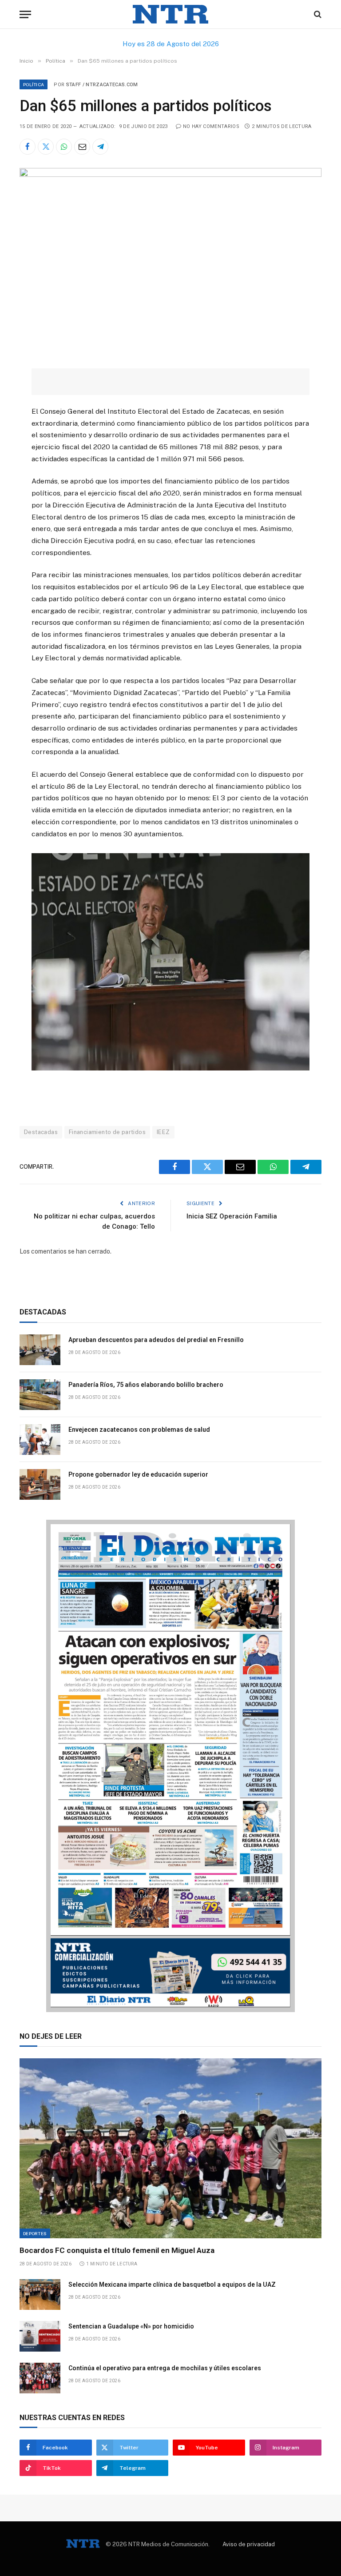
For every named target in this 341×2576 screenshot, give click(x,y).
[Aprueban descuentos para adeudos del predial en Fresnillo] (40, 1350)
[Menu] (25, 14)
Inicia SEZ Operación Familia (232, 1216)
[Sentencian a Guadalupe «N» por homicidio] (40, 2336)
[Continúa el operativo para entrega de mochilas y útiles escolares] (40, 2378)
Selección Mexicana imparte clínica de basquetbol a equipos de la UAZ (172, 2284)
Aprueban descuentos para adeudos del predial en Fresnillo (156, 1340)
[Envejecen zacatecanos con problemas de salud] (40, 1440)
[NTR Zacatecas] (170, 14)
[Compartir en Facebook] (28, 147)
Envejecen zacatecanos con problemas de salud (139, 1430)
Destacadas (41, 1132)
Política (34, 84)
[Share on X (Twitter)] (46, 147)
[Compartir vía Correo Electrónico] (82, 147)
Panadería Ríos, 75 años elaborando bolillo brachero (146, 1385)
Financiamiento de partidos (107, 1132)
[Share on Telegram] (100, 147)
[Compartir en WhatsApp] (64, 147)
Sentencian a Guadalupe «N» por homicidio (131, 2326)
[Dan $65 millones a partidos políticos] (170, 175)
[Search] (317, 14)
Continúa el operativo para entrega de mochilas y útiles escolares (165, 2368)
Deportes (35, 2233)
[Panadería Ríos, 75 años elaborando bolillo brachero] (40, 1395)
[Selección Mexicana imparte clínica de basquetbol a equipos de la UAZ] (40, 2294)
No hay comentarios (211, 126)
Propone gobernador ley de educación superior (139, 1474)
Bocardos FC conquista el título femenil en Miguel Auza (117, 2250)
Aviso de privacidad (249, 2544)
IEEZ (163, 1132)
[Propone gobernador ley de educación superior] (40, 1484)
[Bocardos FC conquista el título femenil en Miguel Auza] (170, 2148)
